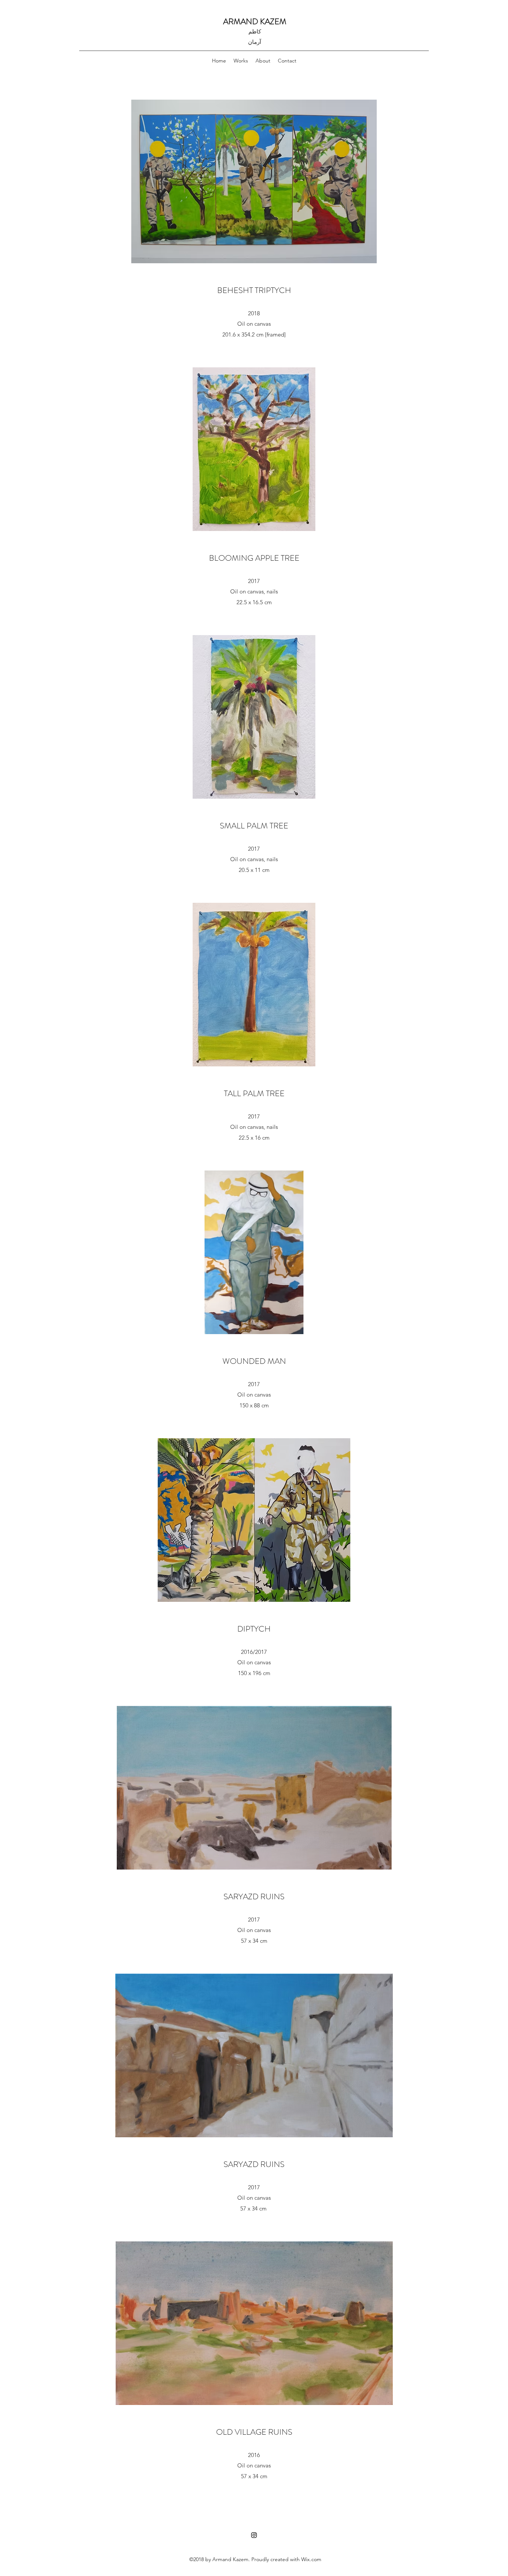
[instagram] (254, 2535)
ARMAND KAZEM (255, 21)
